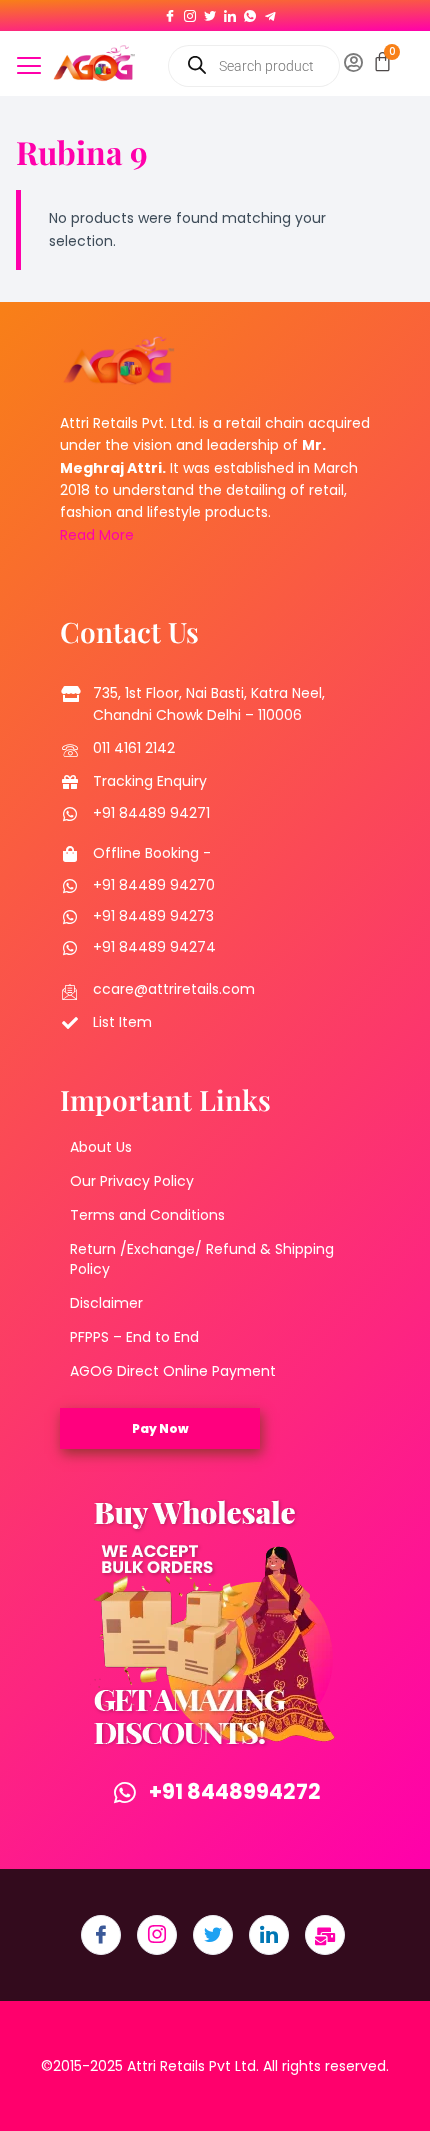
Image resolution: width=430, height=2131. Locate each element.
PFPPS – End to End (134, 1337)
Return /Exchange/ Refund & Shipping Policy (202, 1259)
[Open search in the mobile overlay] (254, 66)
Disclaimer (106, 1303)
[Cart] (382, 61)
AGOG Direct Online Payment (173, 1371)
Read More (97, 535)
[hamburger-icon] (29, 68)
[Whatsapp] (250, 12)
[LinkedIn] (230, 12)
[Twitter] (210, 12)
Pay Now (160, 1428)
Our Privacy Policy (132, 1181)
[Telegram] (270, 12)
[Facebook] (170, 12)
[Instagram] (190, 12)
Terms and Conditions (147, 1215)
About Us (101, 1147)
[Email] (325, 1935)
